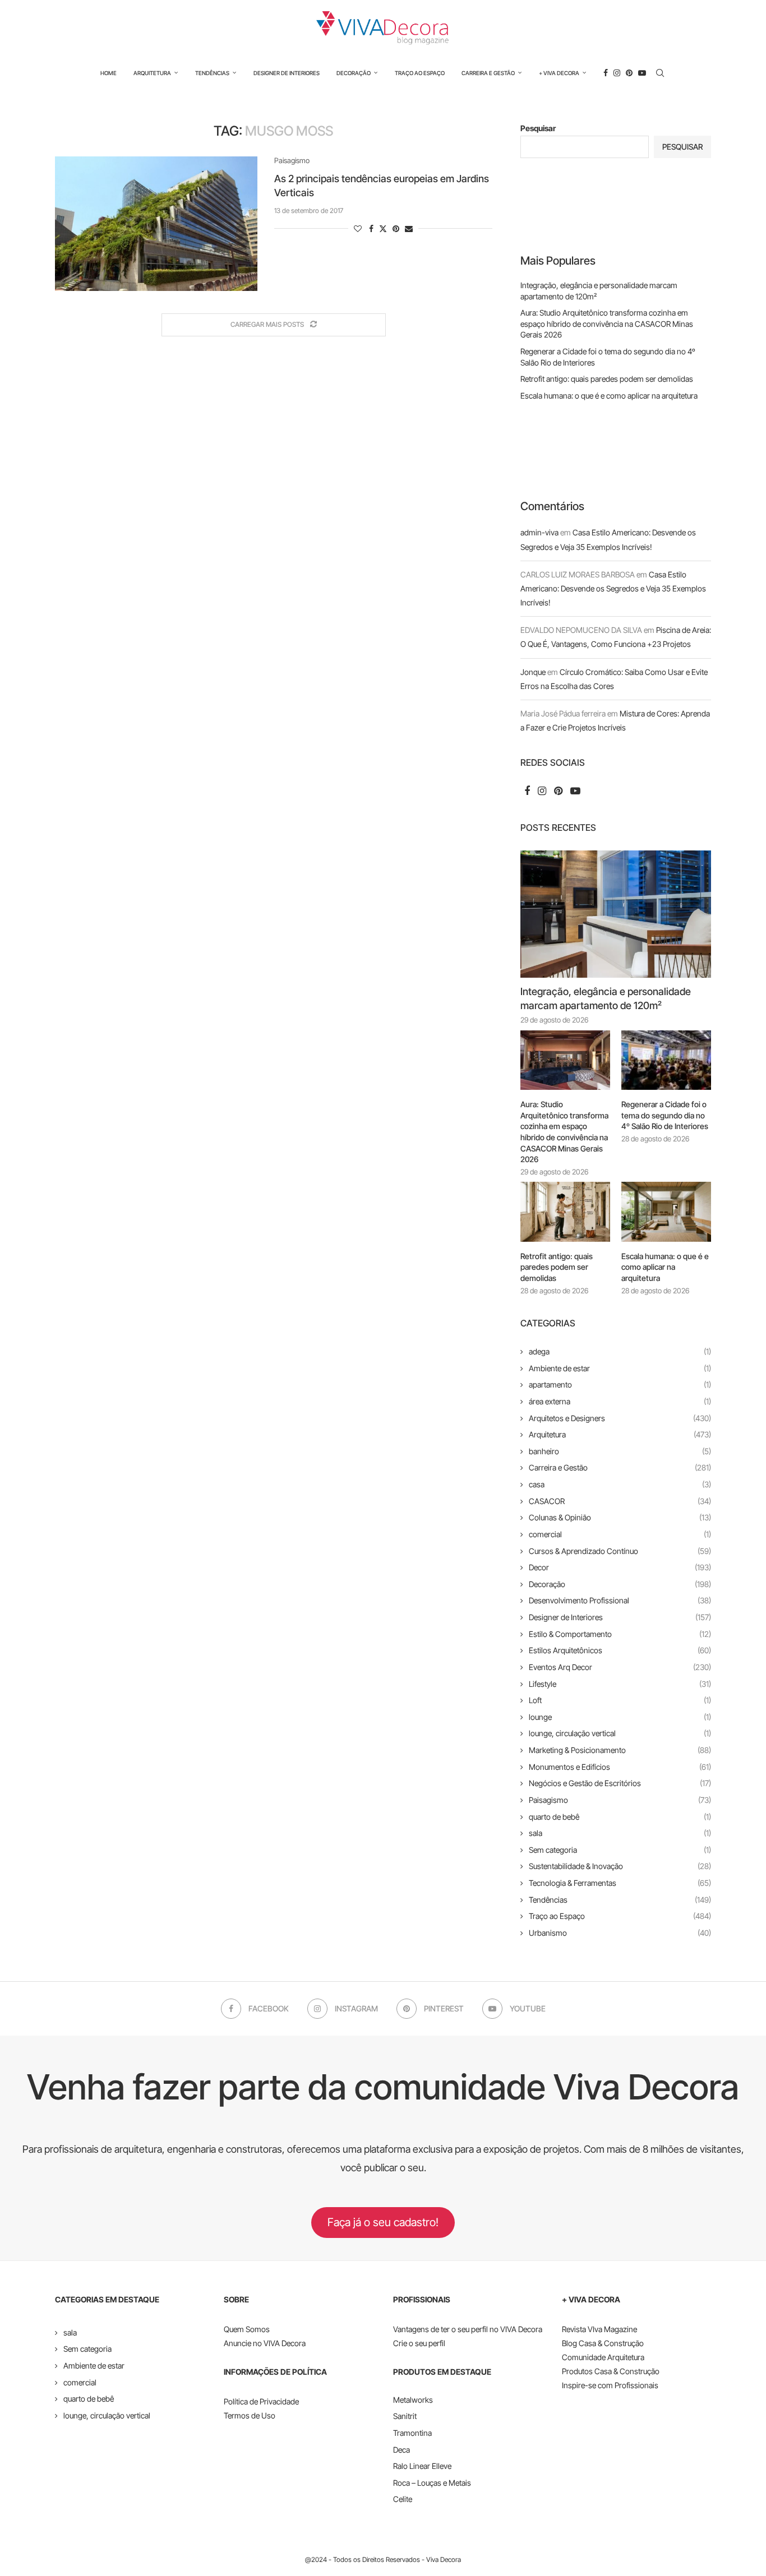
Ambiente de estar (620, 1368)
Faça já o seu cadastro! (383, 2222)
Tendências (212, 73)
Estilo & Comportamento (620, 1634)
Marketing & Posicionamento (620, 1750)
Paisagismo (620, 1800)
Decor (620, 1567)
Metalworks (413, 2400)
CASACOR (620, 1501)
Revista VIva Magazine (599, 2329)
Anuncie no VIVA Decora (265, 2343)
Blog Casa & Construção (603, 2343)
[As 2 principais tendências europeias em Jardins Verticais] (156, 224)
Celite (403, 2499)
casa (620, 1484)
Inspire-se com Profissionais (610, 2385)
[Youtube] (642, 73)
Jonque (533, 672)
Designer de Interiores (287, 73)
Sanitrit (405, 2416)
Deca (402, 2450)
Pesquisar (538, 128)
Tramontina (412, 2433)
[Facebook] (606, 73)
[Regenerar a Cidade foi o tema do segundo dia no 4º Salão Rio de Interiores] (666, 1060)
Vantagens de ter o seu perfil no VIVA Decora (468, 2329)
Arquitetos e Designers (620, 1418)
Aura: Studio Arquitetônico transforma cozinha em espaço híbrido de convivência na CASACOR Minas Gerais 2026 (607, 323)
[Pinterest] (629, 73)
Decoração (354, 73)
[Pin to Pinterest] (396, 228)
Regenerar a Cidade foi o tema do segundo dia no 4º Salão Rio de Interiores (665, 1115)
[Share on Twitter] (383, 228)
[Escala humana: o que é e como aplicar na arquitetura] (666, 1212)
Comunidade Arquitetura (603, 2357)
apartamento (620, 1384)
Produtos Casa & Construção (611, 2371)
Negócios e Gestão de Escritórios (620, 1783)
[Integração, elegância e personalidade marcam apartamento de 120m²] (616, 914)
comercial (620, 1534)
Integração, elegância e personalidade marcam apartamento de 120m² (606, 998)
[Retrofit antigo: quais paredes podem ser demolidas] (565, 1212)
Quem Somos (247, 2329)
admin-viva (539, 532)
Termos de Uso (250, 2415)
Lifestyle (620, 1684)
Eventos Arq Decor (620, 1667)
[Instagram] (617, 73)
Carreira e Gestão (488, 73)
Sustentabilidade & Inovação (620, 1866)
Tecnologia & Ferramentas (620, 1883)
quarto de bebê (620, 1817)
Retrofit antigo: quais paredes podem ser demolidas (607, 379)
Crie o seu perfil (419, 2343)
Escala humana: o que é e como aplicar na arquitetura (609, 396)
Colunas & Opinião (620, 1517)
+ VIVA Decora (559, 73)
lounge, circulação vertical (620, 1733)
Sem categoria (620, 1850)
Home (109, 73)
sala (620, 1833)
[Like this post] (358, 228)
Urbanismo (620, 1933)
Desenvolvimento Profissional (620, 1600)
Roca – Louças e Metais (432, 2483)
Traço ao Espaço (420, 73)
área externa (620, 1401)
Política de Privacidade (261, 2401)
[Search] (660, 73)
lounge (620, 1717)
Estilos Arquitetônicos (620, 1650)
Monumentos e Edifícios (620, 1767)
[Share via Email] (409, 228)
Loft (620, 1700)
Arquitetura (152, 73)
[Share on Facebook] (371, 228)
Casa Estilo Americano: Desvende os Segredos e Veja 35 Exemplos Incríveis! (613, 588)
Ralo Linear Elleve (422, 2466)
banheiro (620, 1451)
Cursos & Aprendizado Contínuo (620, 1551)
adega (620, 1351)
